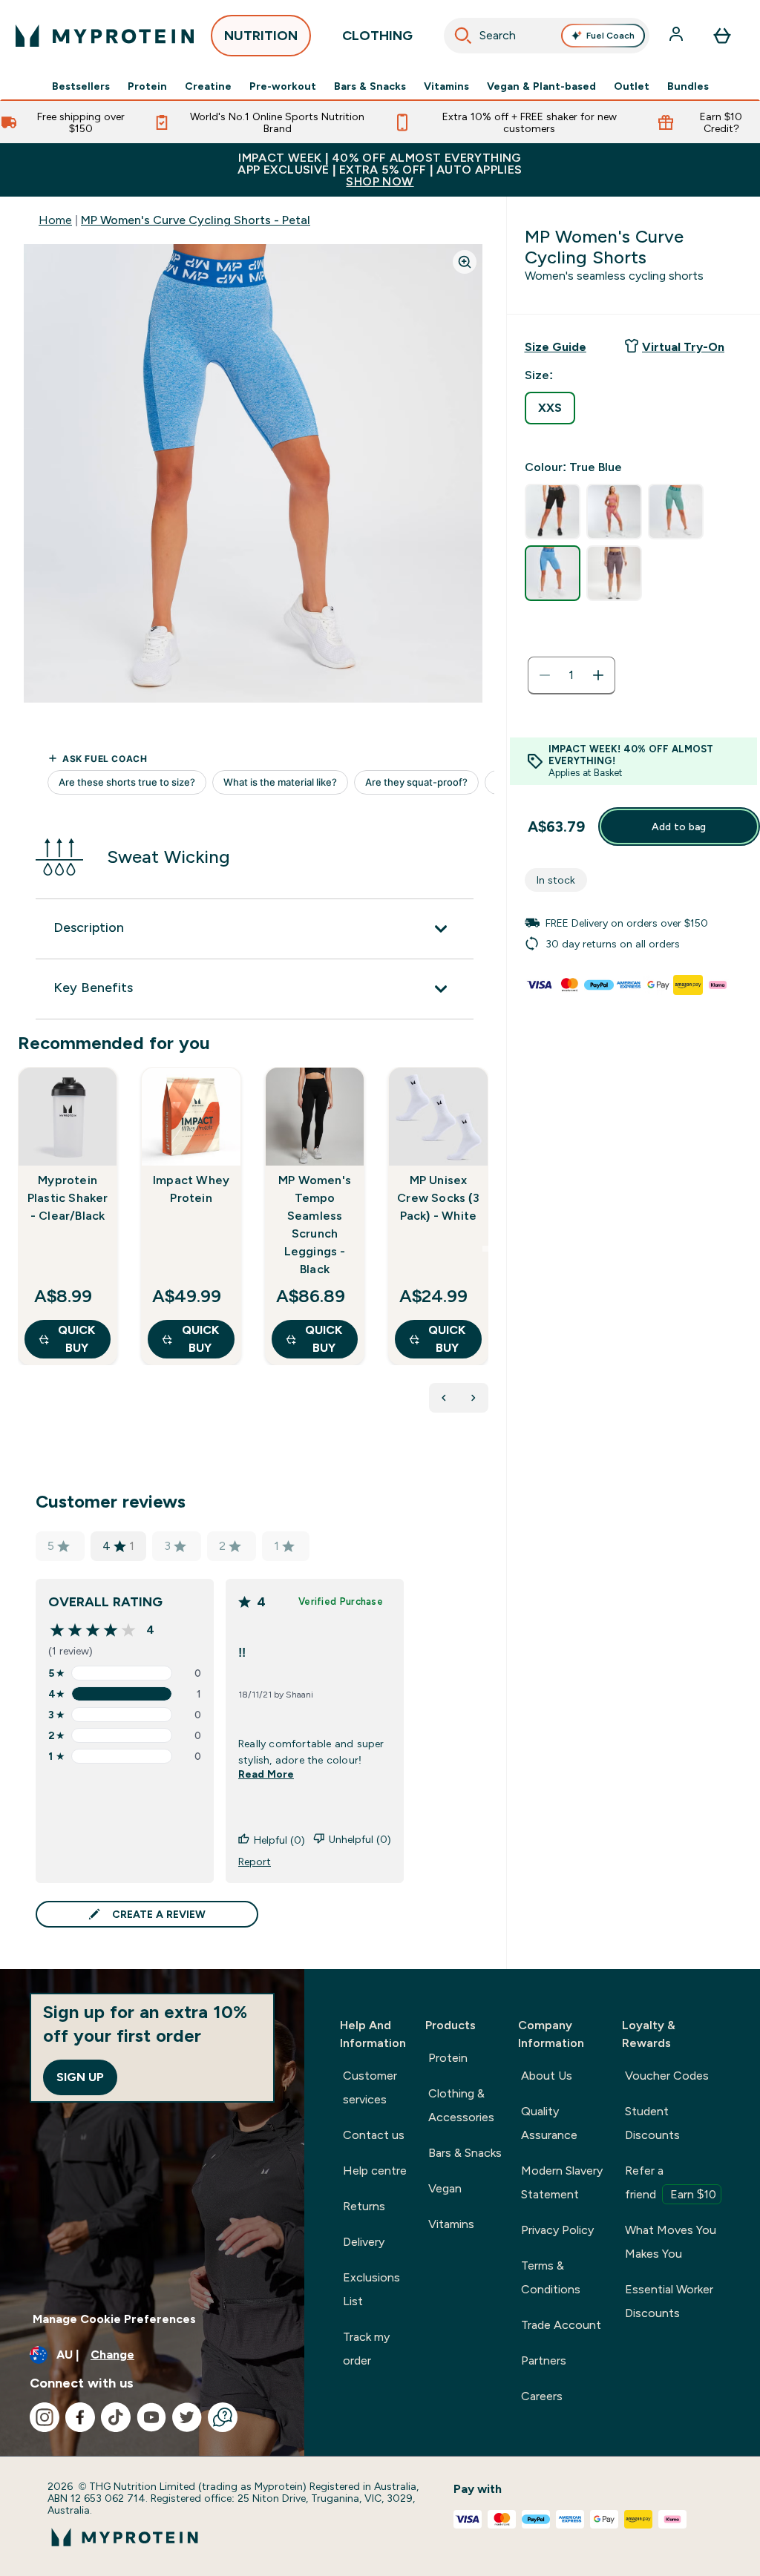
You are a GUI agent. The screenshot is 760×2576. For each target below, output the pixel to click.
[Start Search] (463, 36)
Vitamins (446, 86)
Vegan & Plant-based (541, 86)
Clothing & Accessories (461, 2105)
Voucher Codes (667, 2076)
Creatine (208, 86)
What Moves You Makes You (671, 2242)
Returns (364, 2206)
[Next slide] (485, 1249)
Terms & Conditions (551, 2277)
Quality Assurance (549, 2123)
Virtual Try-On (683, 347)
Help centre (375, 2171)
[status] (571, 675)
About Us (547, 2076)
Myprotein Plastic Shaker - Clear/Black (68, 1198)
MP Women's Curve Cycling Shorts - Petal (196, 220)
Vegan (445, 2188)
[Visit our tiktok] (116, 2417)
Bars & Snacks (370, 86)
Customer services (370, 2087)
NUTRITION (261, 36)
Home (55, 220)
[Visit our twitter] (187, 2417)
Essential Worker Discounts (669, 2301)
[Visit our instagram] (45, 2417)
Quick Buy (76, 1339)
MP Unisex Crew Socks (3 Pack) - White (438, 1198)
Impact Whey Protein (191, 1189)
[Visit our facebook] (80, 2417)
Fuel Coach (610, 36)
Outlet (632, 86)
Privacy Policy (557, 2230)
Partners (544, 2360)
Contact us (374, 2135)
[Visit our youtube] (151, 2417)
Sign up (80, 2077)
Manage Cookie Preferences (114, 2319)
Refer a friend (671, 2182)
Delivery (364, 2242)
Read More (266, 1774)
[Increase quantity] (598, 675)
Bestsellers (81, 86)
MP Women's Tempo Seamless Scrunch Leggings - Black (315, 1225)
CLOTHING (377, 36)
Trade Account (561, 2325)
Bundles (688, 86)
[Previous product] (444, 1398)
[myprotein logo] (105, 36)
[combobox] (547, 36)
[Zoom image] (465, 262)
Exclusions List (371, 2289)
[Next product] (474, 1398)
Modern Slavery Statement (562, 2182)
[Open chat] (223, 2417)
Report (255, 1862)
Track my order (366, 2349)
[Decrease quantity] (545, 675)
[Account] (678, 36)
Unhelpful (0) (360, 1839)
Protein (147, 86)
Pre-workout (283, 86)
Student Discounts (652, 2123)
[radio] (550, 408)
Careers (542, 2396)
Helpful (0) (279, 1840)
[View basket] (722, 36)
